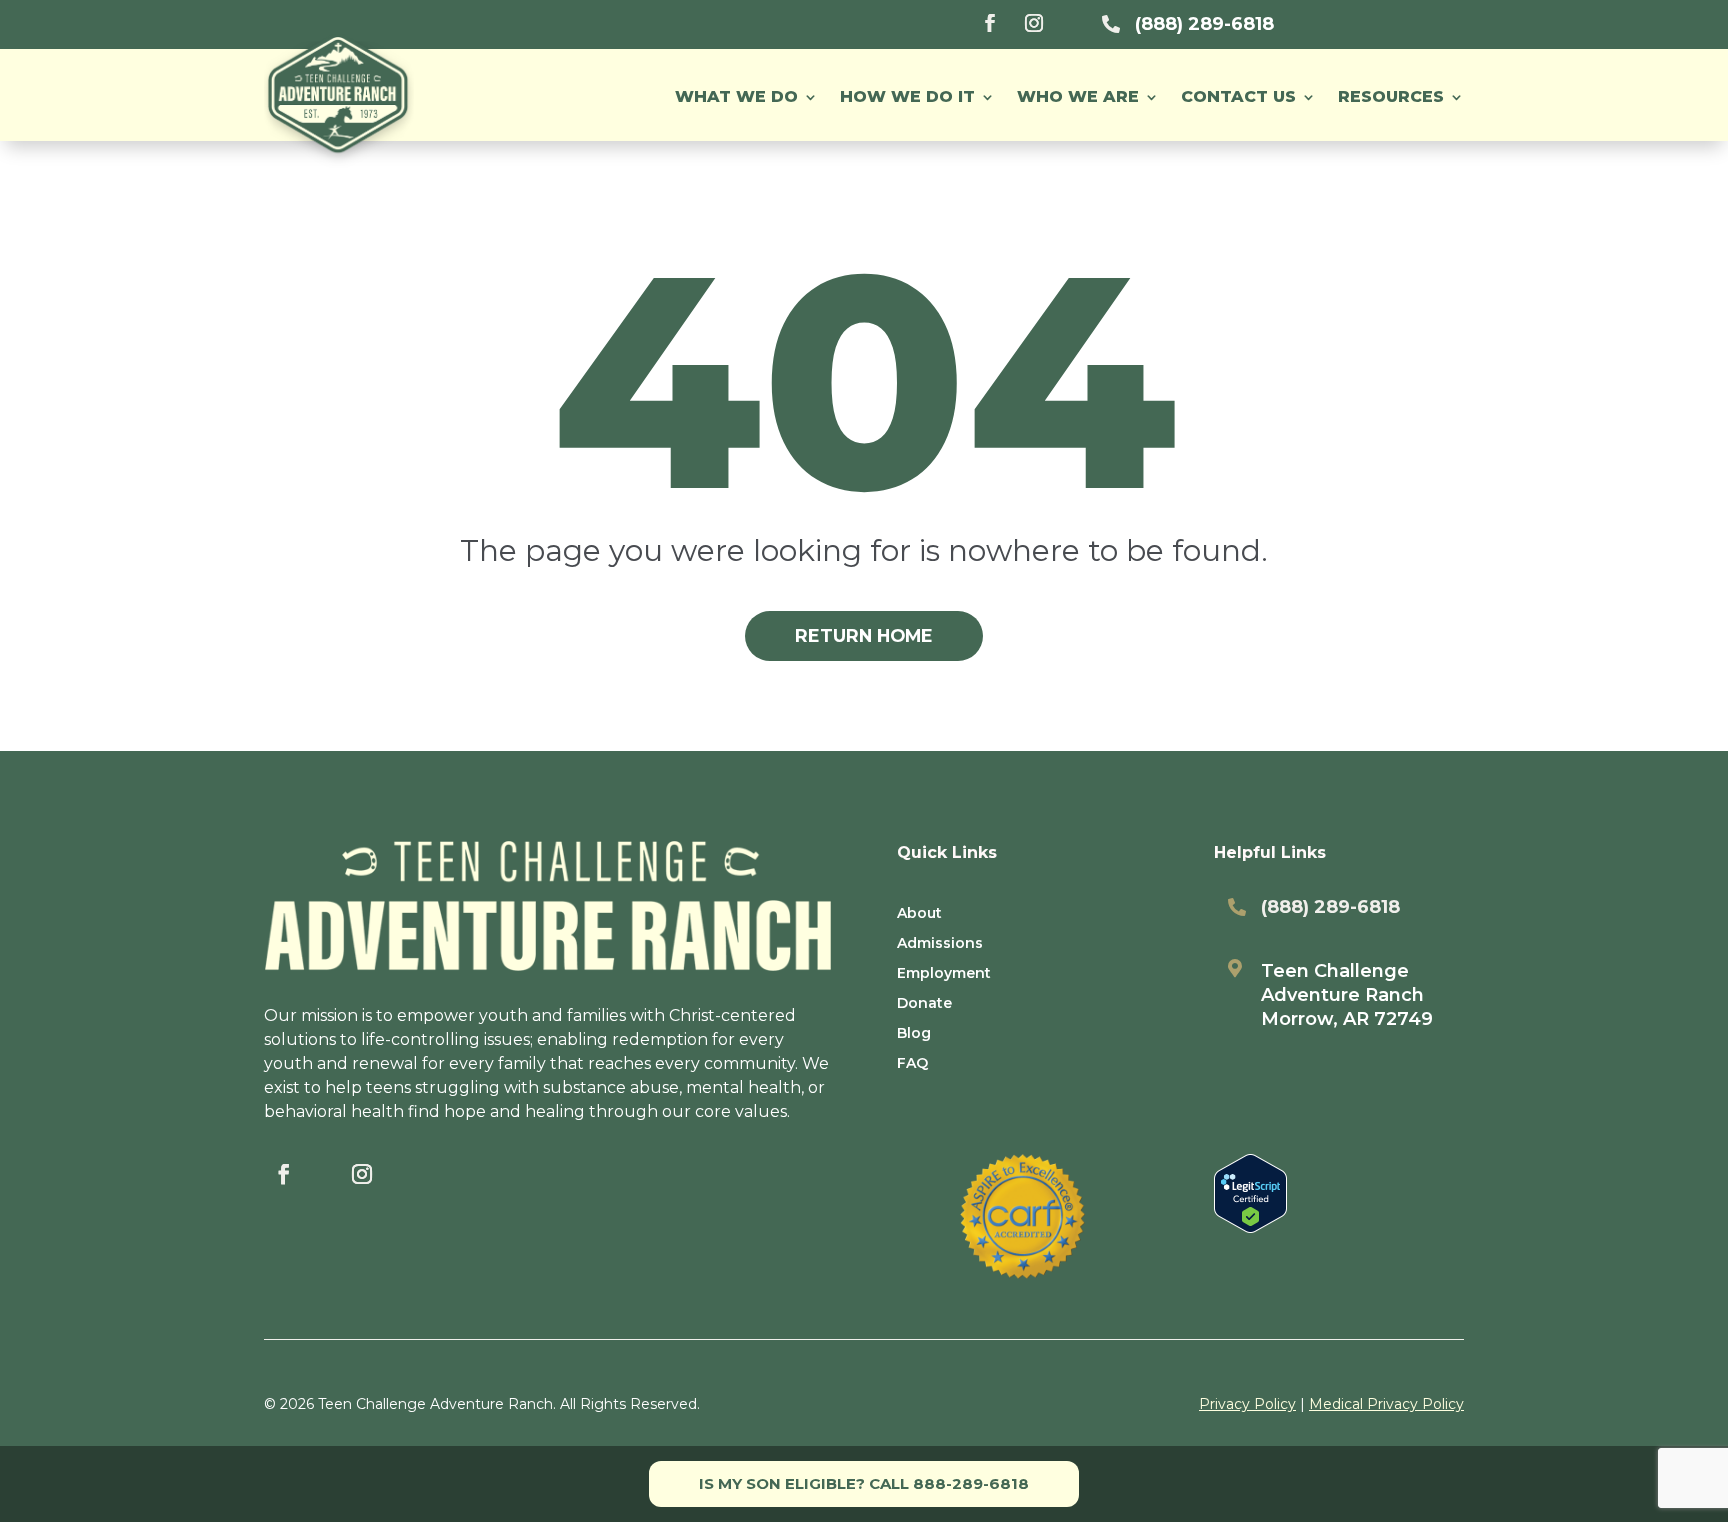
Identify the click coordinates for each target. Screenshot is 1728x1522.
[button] (1401, 97)
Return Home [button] (864, 635)
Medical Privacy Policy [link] (1386, 1404)
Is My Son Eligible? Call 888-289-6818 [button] (864, 1483)
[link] (990, 23)
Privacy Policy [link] (1247, 1404)
